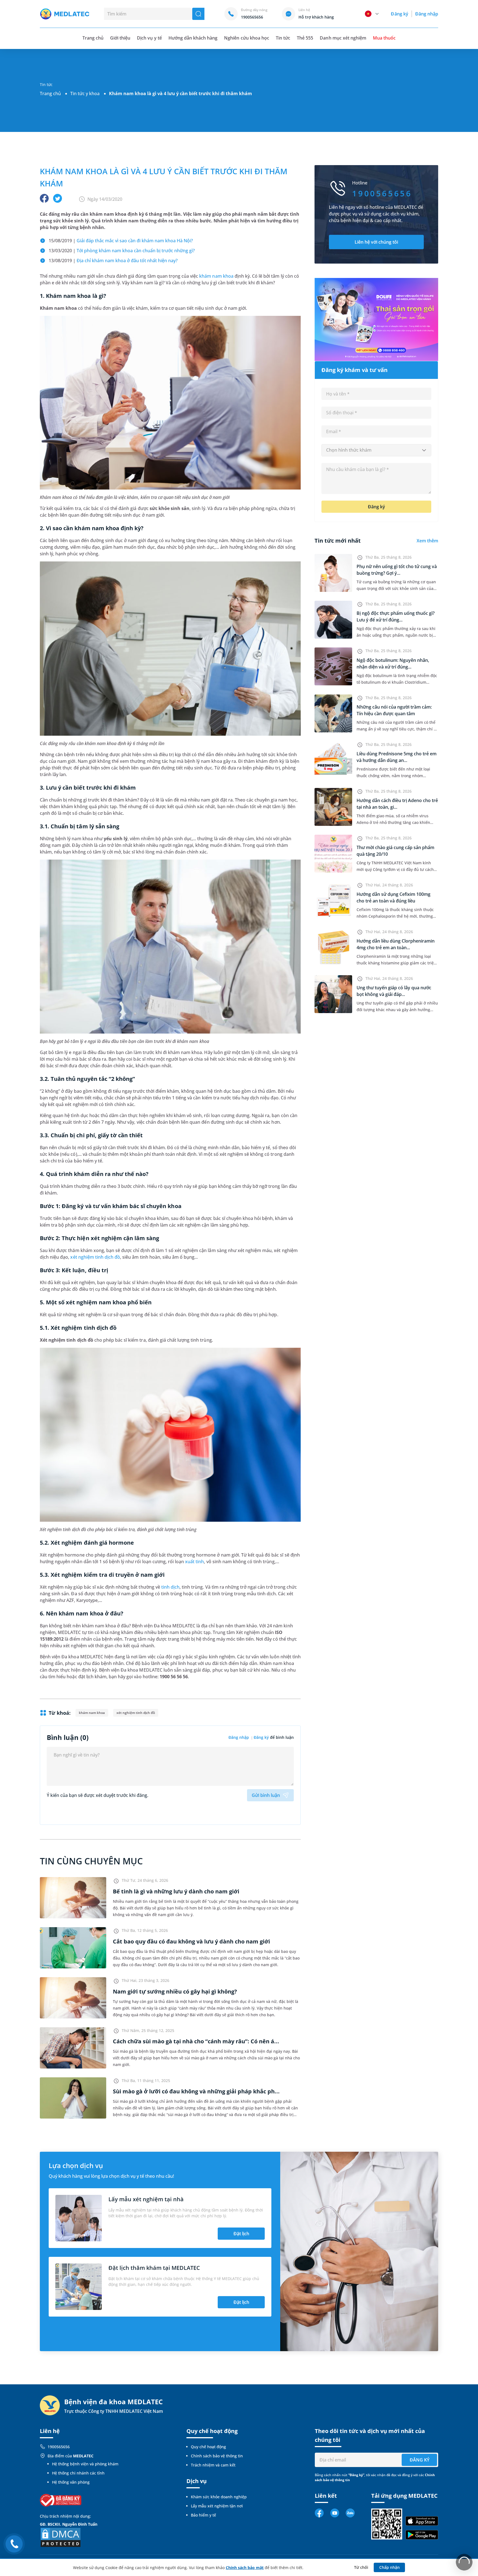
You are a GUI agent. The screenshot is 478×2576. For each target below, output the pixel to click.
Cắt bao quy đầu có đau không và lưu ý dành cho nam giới (191, 1941)
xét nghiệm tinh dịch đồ (95, 1257)
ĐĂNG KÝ (419, 2460)
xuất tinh (194, 1562)
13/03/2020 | (122, 251)
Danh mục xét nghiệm (343, 38)
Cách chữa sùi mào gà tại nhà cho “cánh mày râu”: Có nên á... (196, 2041)
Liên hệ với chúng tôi (376, 242)
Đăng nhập (427, 14)
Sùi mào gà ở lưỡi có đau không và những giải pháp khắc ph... (196, 2091)
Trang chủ (50, 93)
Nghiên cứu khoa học (247, 38)
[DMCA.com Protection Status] (61, 2537)
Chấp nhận (389, 2567)
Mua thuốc (384, 38)
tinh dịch (170, 1587)
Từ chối (361, 2567)
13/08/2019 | (113, 261)
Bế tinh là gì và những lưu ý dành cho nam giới (176, 1891)
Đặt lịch (241, 2234)
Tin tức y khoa (85, 93)
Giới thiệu (120, 38)
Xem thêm (427, 541)
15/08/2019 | (121, 241)
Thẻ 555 (305, 38)
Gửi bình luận (266, 1795)
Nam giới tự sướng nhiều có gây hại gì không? (175, 1991)
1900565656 (59, 2447)
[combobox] (376, 450)
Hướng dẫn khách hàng (193, 38)
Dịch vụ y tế (149, 38)
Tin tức (283, 38)
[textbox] (376, 450)
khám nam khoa (216, 276)
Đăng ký (399, 14)
